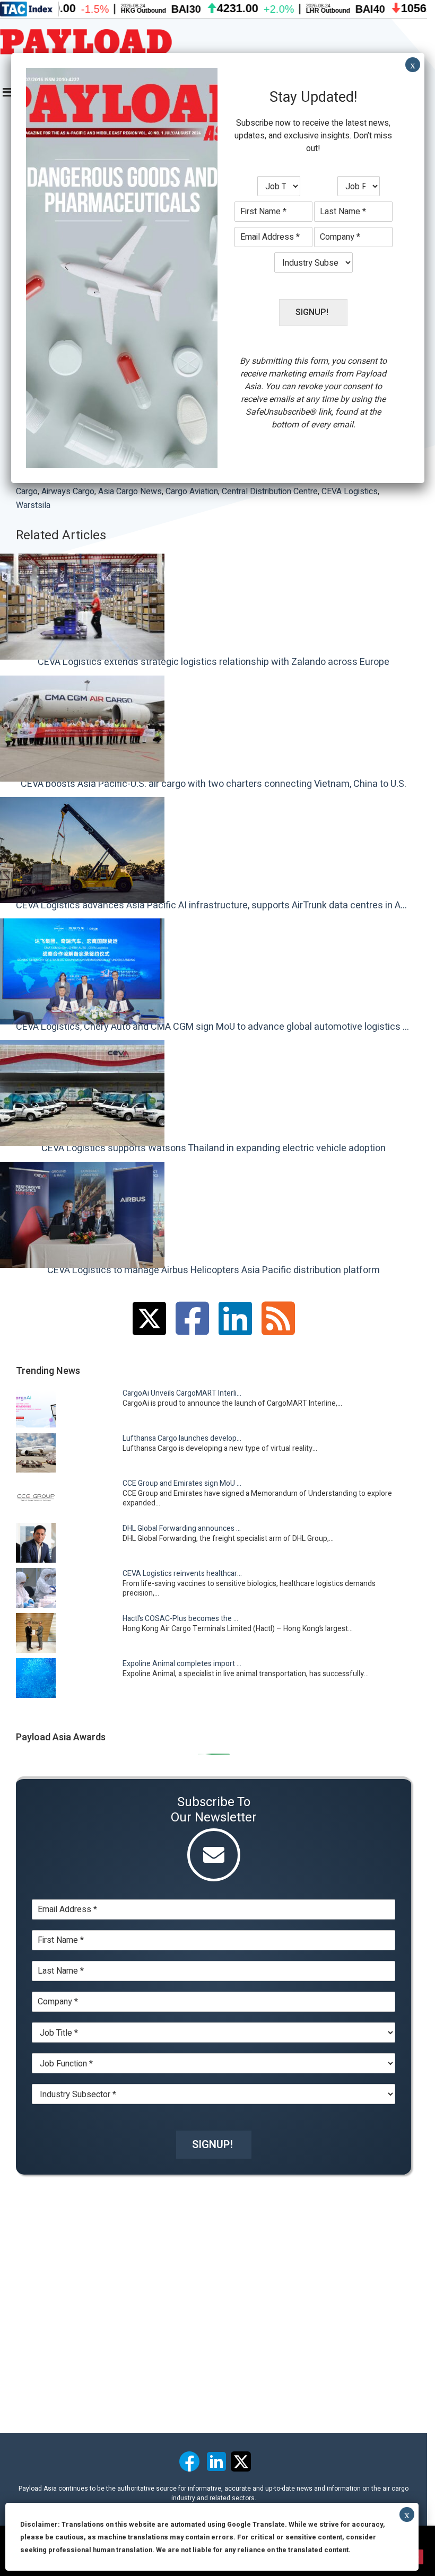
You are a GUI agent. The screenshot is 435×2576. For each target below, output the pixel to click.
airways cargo (68, 492)
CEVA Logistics (350, 492)
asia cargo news (130, 492)
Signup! (212, 2145)
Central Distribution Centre (270, 492)
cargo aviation (192, 492)
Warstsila (33, 505)
